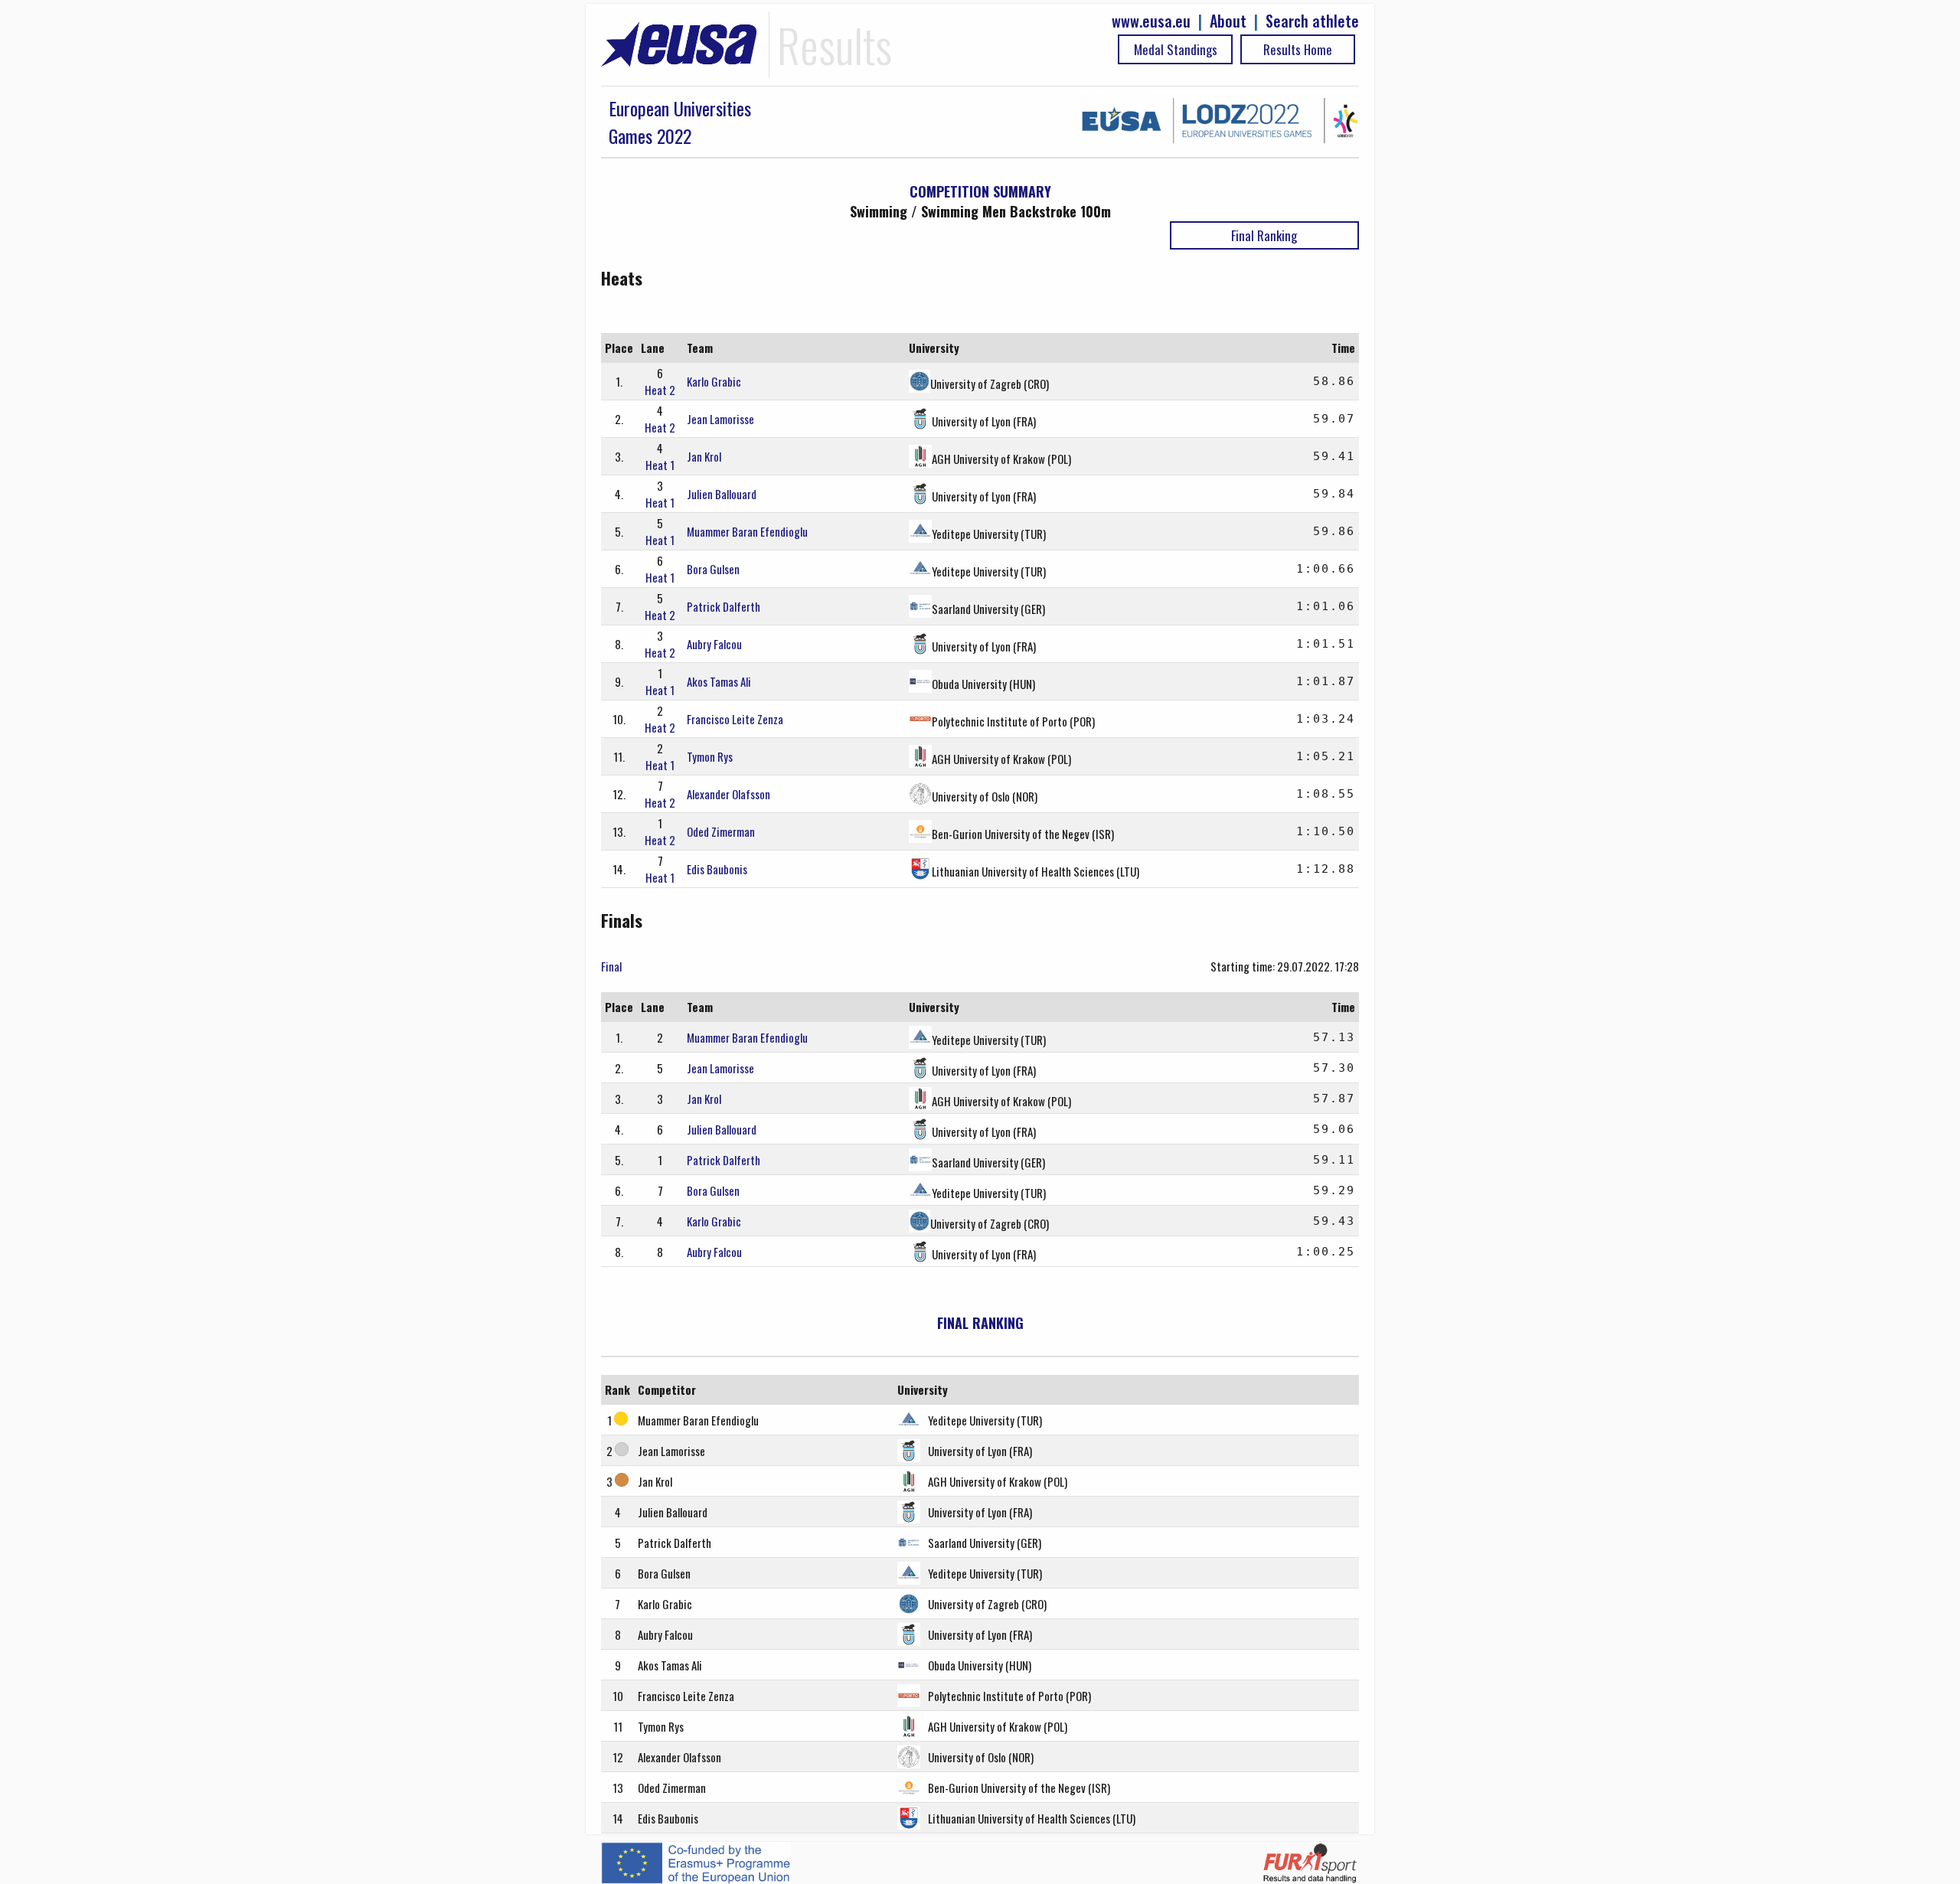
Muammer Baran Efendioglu (747, 531)
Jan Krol (704, 456)
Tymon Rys (710, 756)
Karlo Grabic (714, 381)
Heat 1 (660, 465)
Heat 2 (660, 390)
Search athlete (1312, 21)
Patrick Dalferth (724, 606)
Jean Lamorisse (720, 419)
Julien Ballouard (722, 494)
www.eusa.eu (1151, 21)
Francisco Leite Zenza (735, 719)
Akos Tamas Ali (719, 681)
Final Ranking (1264, 235)
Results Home (1298, 49)
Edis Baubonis (717, 869)
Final (611, 966)
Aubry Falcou (714, 644)
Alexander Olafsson (728, 794)
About (1228, 21)
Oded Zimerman (721, 831)
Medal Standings (1176, 49)
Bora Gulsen (713, 569)
